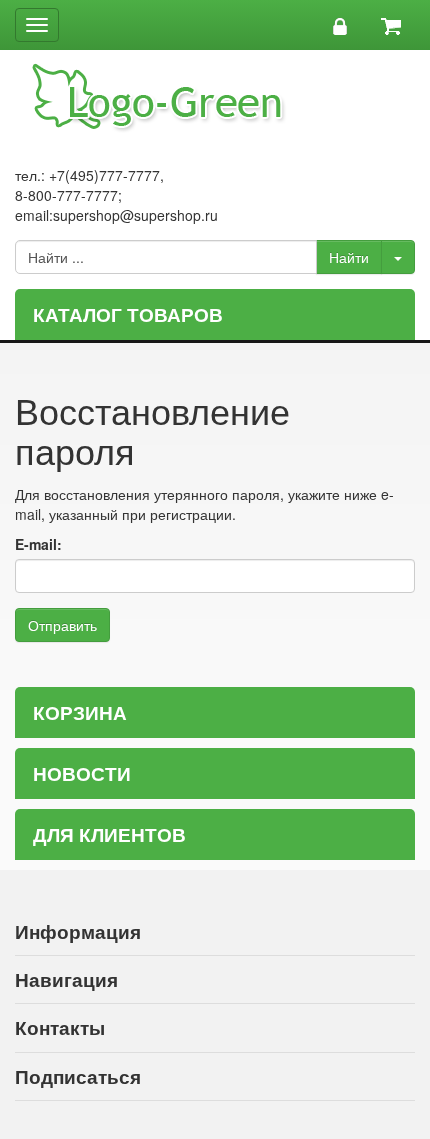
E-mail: (38, 544)
